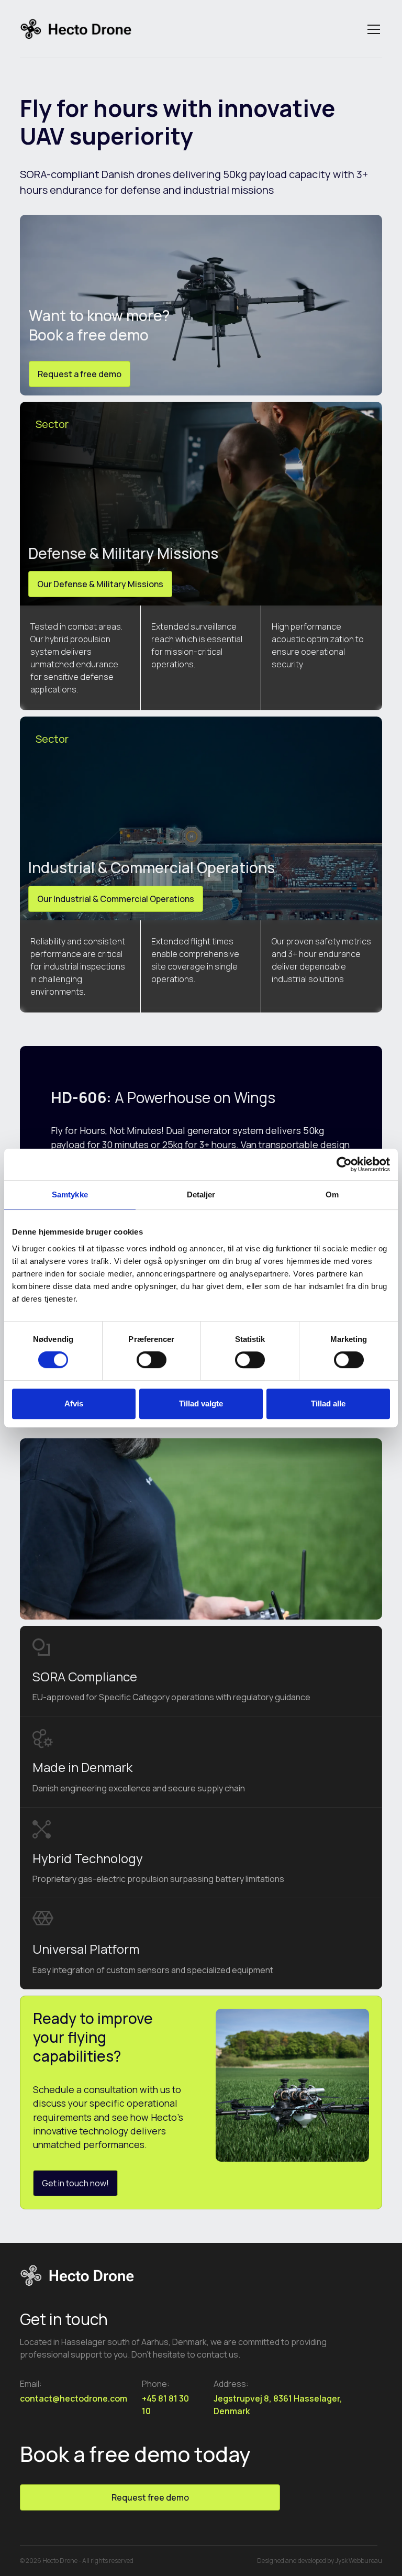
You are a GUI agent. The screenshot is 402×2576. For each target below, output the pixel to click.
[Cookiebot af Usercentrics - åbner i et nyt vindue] (344, 1164)
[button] (372, 29)
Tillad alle (328, 1403)
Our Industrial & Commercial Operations (116, 899)
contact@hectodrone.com (74, 2398)
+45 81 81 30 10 (165, 2405)
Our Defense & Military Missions (100, 584)
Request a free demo (80, 374)
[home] (76, 30)
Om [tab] (332, 1195)
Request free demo (150, 2497)
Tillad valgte (201, 1403)
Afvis (74, 1403)
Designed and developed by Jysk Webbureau (320, 2561)
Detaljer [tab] (201, 1195)
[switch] (152, 1360)
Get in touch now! (75, 2183)
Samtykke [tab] (70, 1195)
